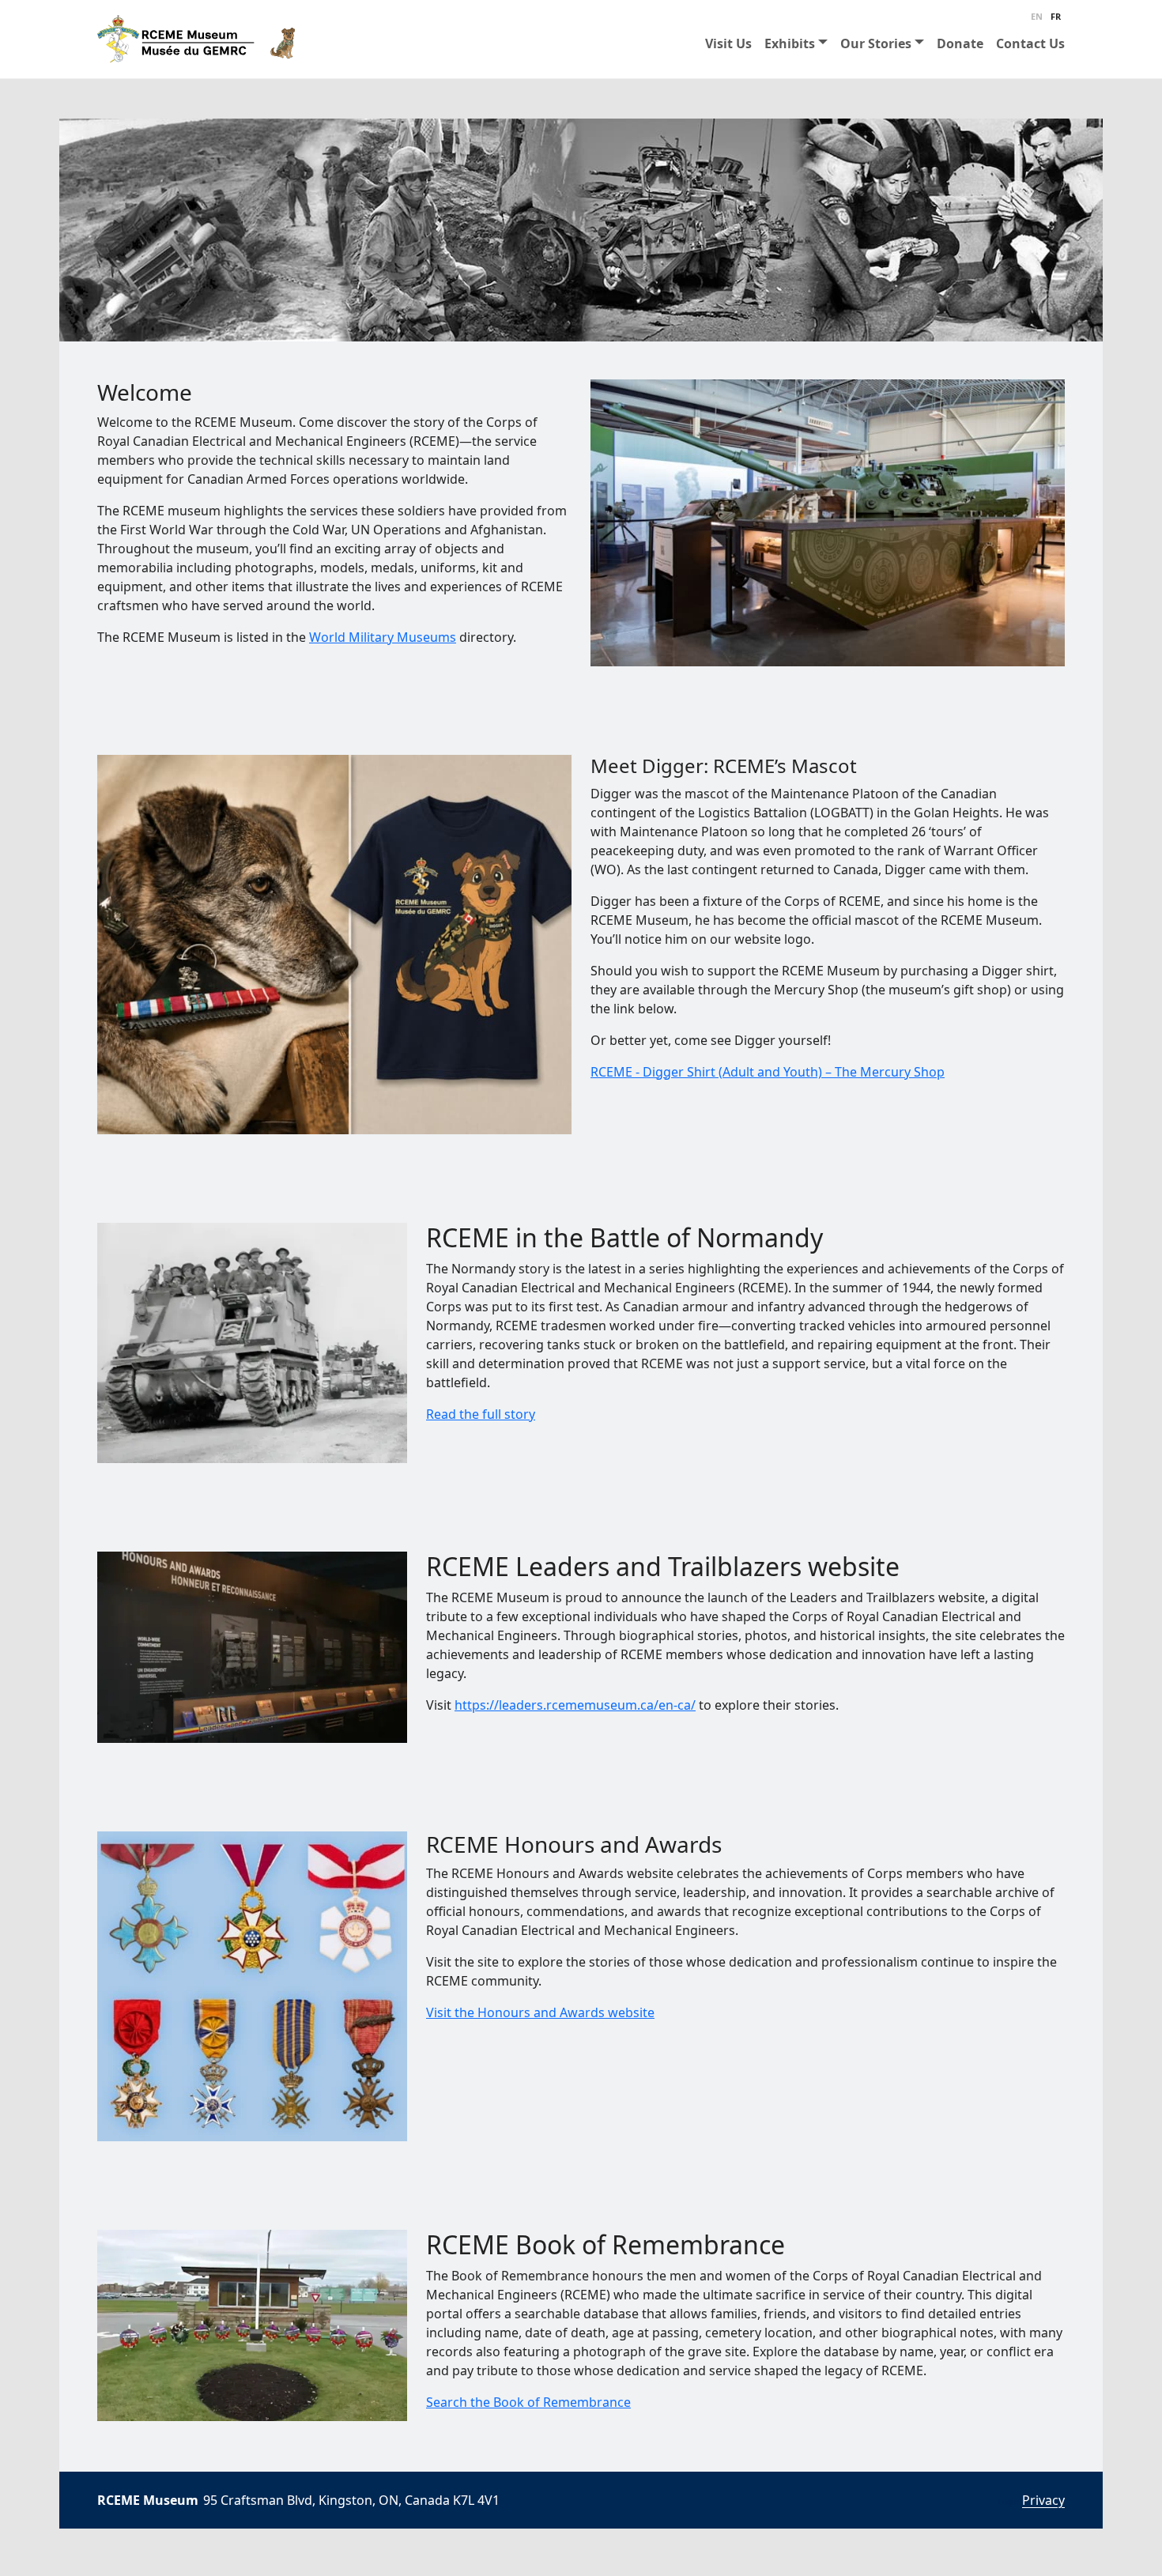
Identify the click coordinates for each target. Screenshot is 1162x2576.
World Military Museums (383, 637)
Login (1009, 2502)
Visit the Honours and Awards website (540, 2012)
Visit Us (728, 43)
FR (1056, 16)
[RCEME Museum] (196, 39)
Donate (960, 43)
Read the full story (481, 1414)
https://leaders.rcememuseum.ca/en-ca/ (575, 1705)
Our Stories (876, 43)
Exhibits (790, 43)
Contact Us (1030, 43)
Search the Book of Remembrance (528, 2402)
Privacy (1043, 2500)
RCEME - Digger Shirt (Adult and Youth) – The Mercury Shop (768, 1072)
